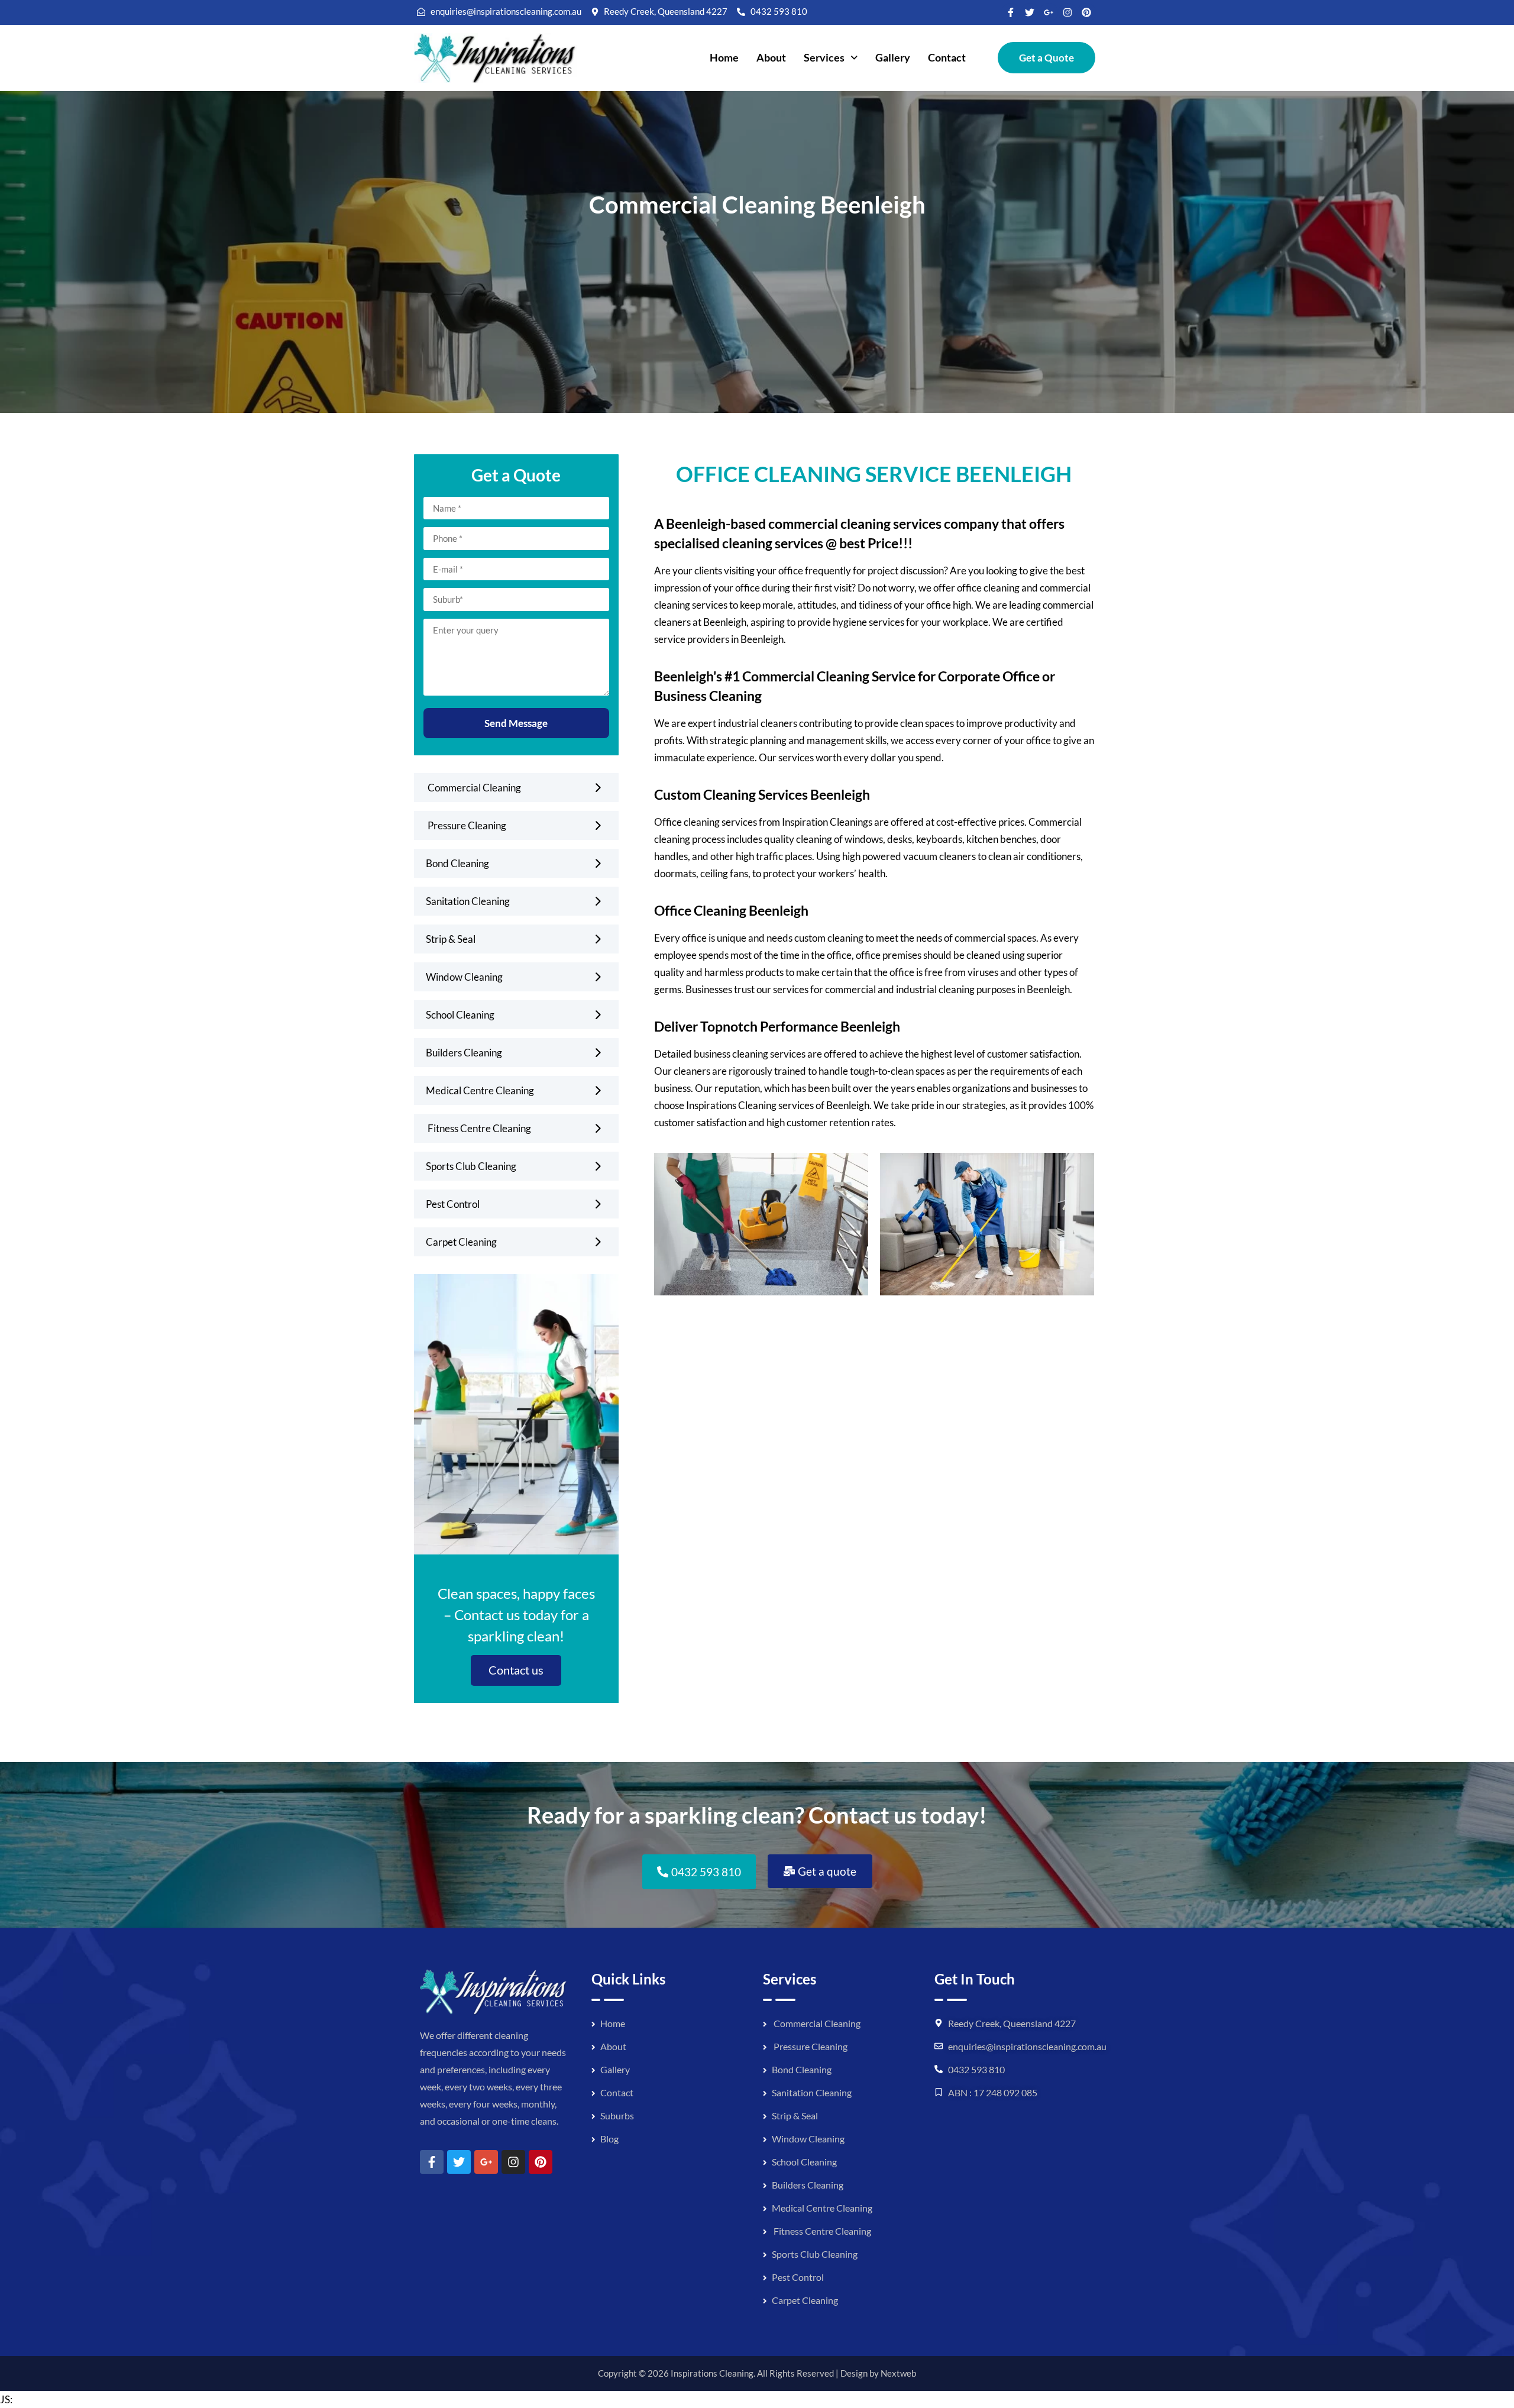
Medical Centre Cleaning (480, 1090)
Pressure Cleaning (466, 825)
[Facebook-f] (1011, 12)
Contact (947, 57)
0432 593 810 (976, 2069)
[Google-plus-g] (1049, 12)
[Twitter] (1030, 12)
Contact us (516, 1670)
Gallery (893, 57)
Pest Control (453, 1204)
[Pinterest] (1086, 12)
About (771, 57)
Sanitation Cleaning (468, 901)
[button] (831, 58)
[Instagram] (1067, 12)
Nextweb (898, 2373)
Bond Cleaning (457, 863)
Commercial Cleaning (473, 788)
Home (724, 57)
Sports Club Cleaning (471, 1166)
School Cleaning (460, 1015)
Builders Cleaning (464, 1053)
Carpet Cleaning (461, 1242)
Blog (609, 2139)
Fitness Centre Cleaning (478, 1128)
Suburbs (617, 2116)
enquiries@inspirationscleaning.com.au (1027, 2046)
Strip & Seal (451, 939)
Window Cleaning (464, 977)
